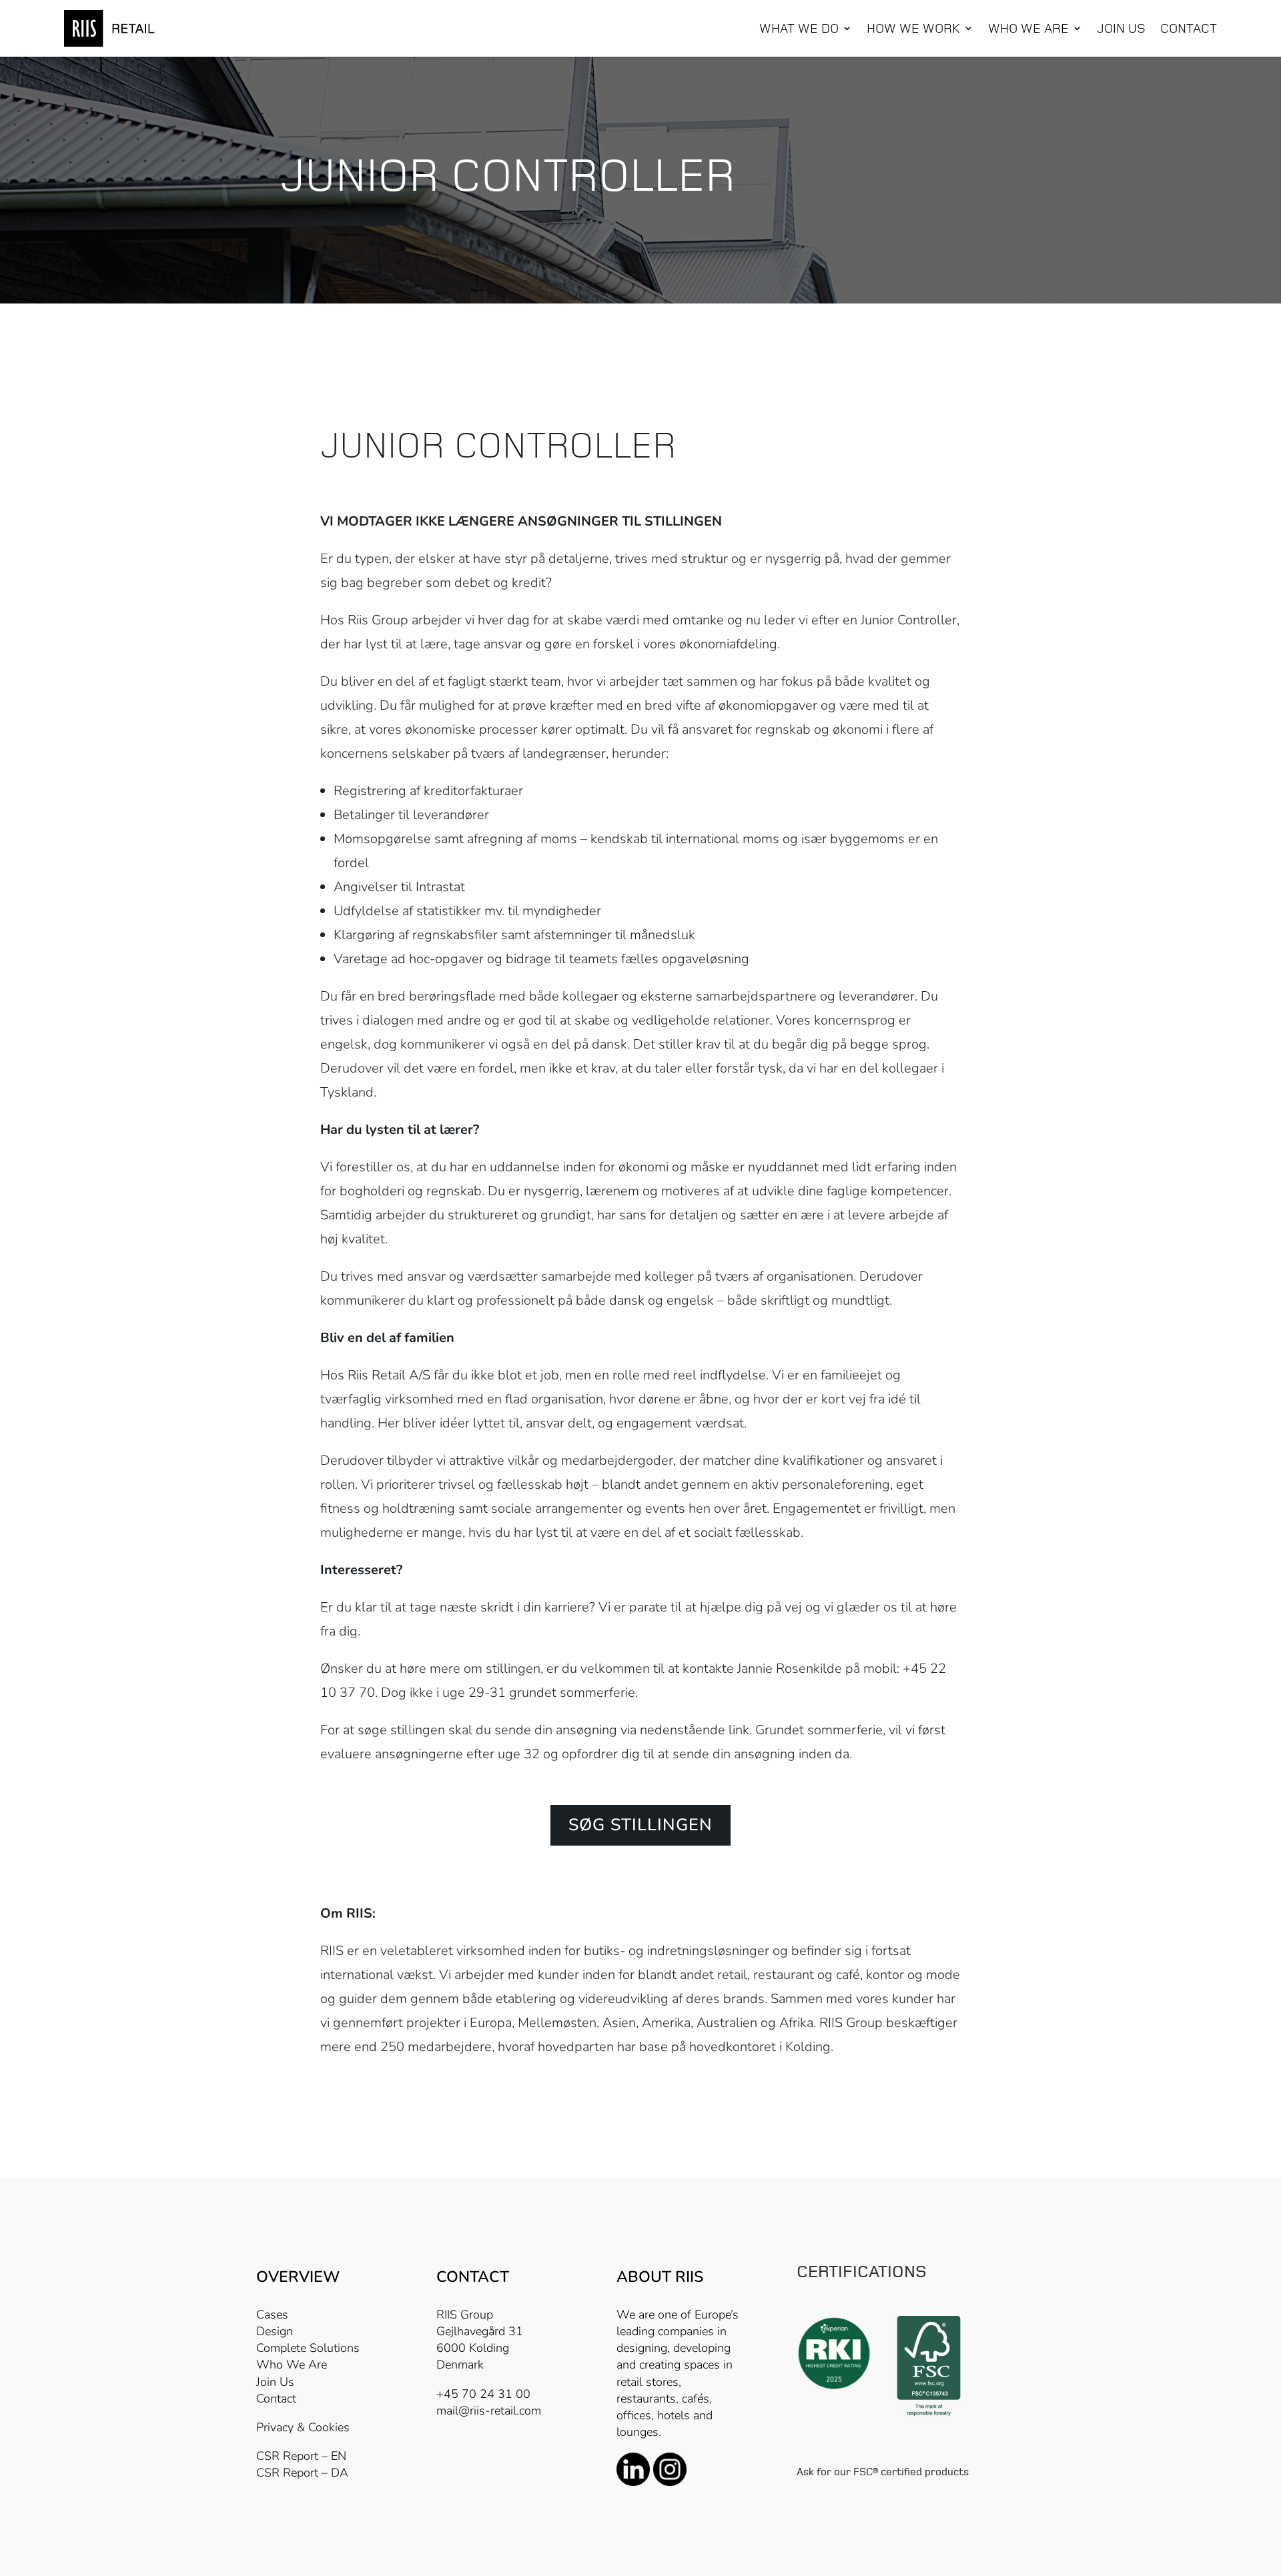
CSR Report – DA (302, 2473)
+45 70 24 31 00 (483, 2394)
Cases (272, 2315)
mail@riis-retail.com (489, 2411)
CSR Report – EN (301, 2456)
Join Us (275, 2382)
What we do (799, 29)
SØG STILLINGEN (640, 1825)
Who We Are (292, 2365)
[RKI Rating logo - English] (834, 2387)
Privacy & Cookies (303, 2427)
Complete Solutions (308, 2348)
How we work (913, 29)
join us (1121, 29)
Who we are (1028, 29)
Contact (1189, 29)
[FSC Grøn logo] (929, 2415)
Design (275, 2331)
